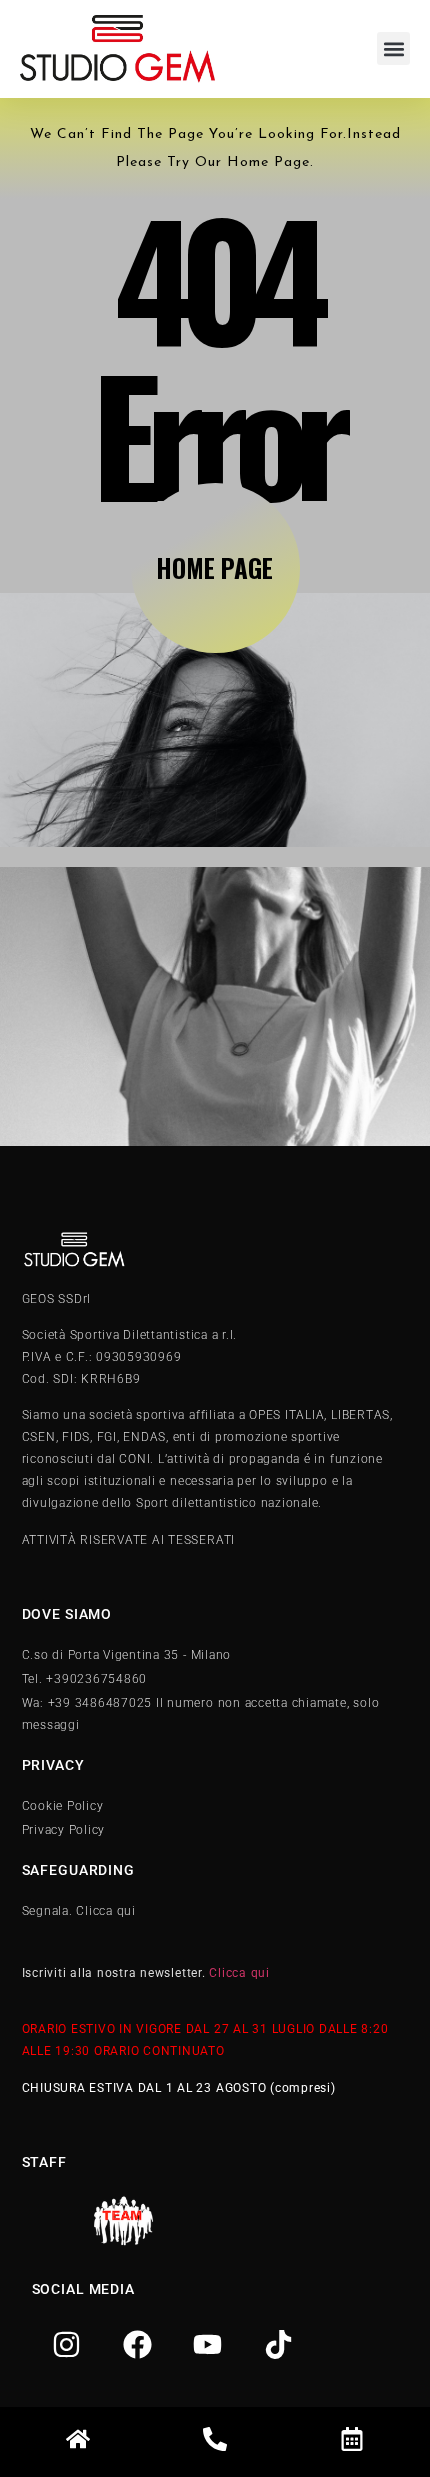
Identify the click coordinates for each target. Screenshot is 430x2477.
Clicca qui (239, 1973)
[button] (393, 48)
